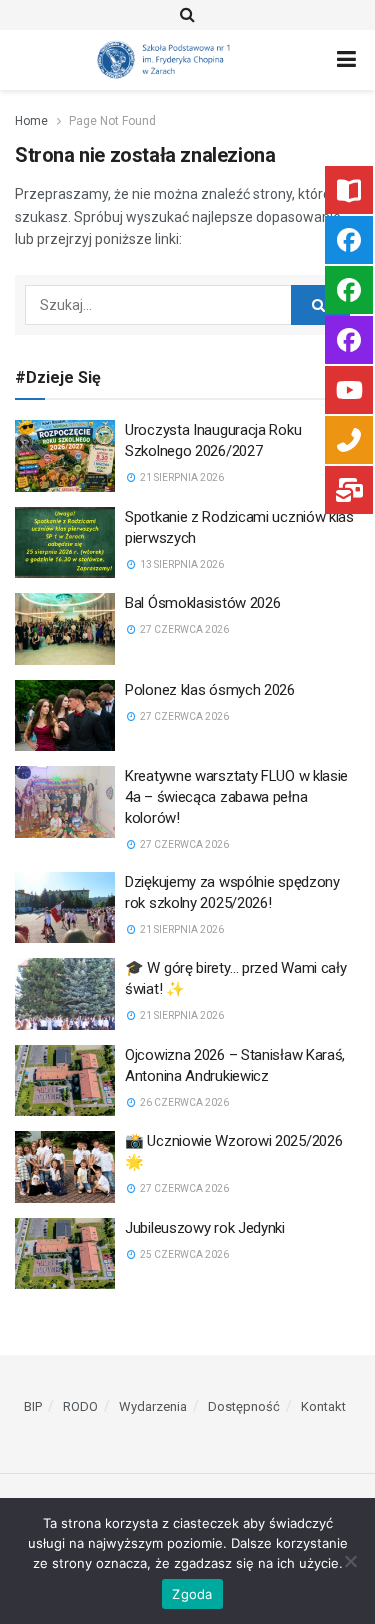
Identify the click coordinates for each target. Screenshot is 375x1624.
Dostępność (244, 1406)
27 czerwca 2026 (183, 629)
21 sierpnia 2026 (181, 477)
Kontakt (323, 1406)
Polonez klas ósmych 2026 (210, 690)
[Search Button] (321, 305)
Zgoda (192, 1594)
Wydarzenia (153, 1406)
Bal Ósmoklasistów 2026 (202, 603)
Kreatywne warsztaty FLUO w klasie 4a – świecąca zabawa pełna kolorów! (236, 797)
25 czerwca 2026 (183, 1254)
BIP (33, 1406)
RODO (80, 1406)
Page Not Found (112, 121)
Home (31, 121)
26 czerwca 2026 (183, 1102)
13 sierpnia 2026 (181, 564)
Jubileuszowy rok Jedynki (205, 1228)
